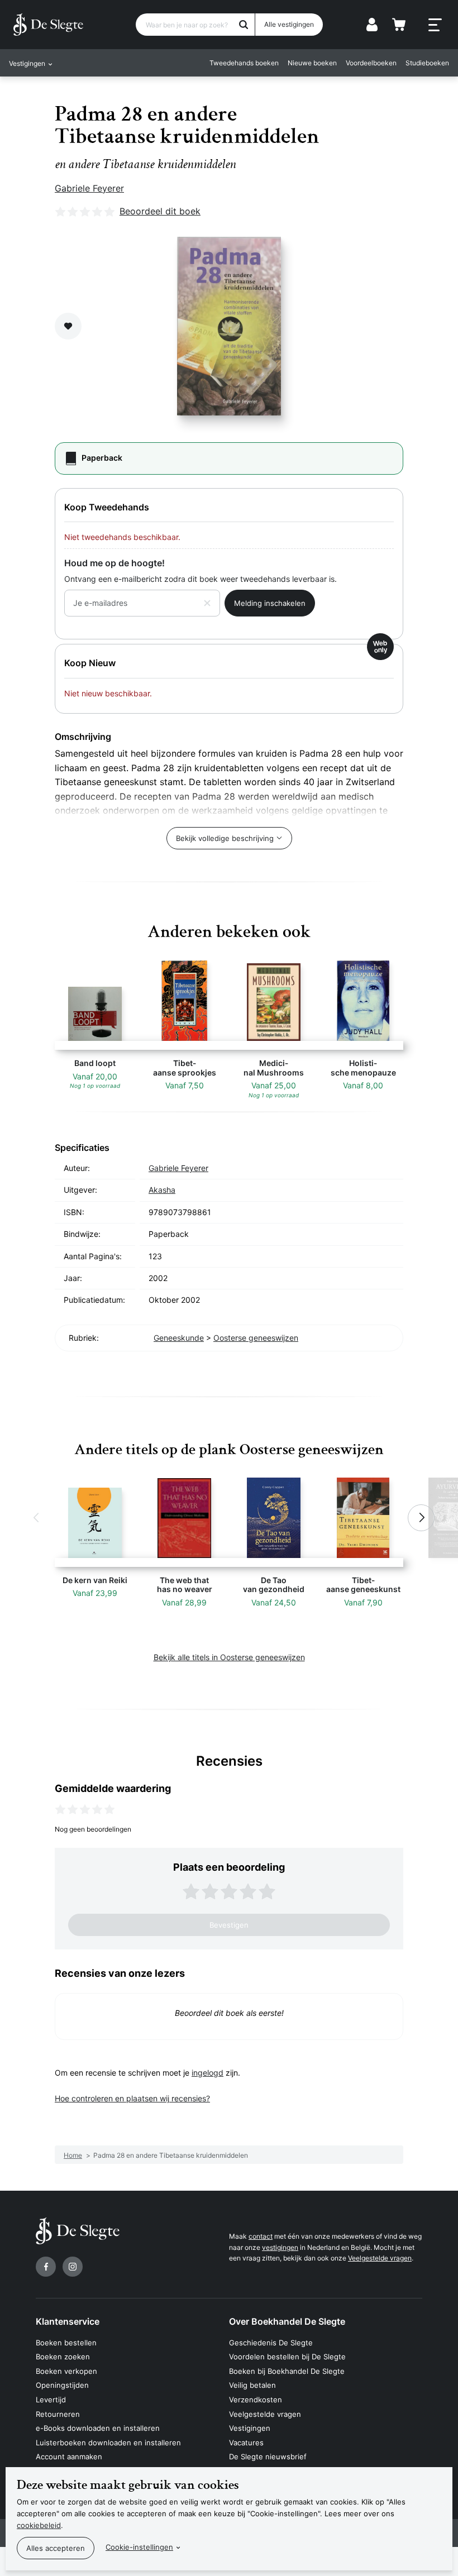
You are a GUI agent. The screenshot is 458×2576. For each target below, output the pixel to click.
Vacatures (246, 2443)
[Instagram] (73, 2267)
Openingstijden (62, 2385)
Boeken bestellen (66, 2343)
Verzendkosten (256, 2400)
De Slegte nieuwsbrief (268, 2456)
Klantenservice (68, 2321)
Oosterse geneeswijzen (256, 1338)
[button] (37, 1518)
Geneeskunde (179, 1338)
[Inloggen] (372, 25)
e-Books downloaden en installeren (98, 2428)
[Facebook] (46, 2267)
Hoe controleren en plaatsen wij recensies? (132, 2098)
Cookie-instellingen (139, 2547)
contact (261, 2236)
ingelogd (207, 2073)
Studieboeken (427, 63)
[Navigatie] (435, 25)
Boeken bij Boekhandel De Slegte (287, 2371)
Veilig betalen (252, 2385)
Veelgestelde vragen (380, 2258)
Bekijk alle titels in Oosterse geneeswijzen (229, 1657)
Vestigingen (250, 2428)
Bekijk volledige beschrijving (225, 838)
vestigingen (280, 2247)
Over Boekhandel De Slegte (287, 2321)
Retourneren (58, 2414)
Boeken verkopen (66, 2371)
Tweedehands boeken (244, 63)
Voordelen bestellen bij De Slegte (287, 2357)
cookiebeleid (39, 2525)
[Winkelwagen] (399, 25)
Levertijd (51, 2400)
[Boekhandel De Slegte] (48, 25)
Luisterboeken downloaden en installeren (108, 2443)
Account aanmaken (69, 2456)
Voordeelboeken (371, 63)
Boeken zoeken (63, 2357)
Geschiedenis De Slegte (271, 2343)
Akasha (162, 1190)
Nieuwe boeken (312, 63)
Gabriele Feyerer (89, 188)
